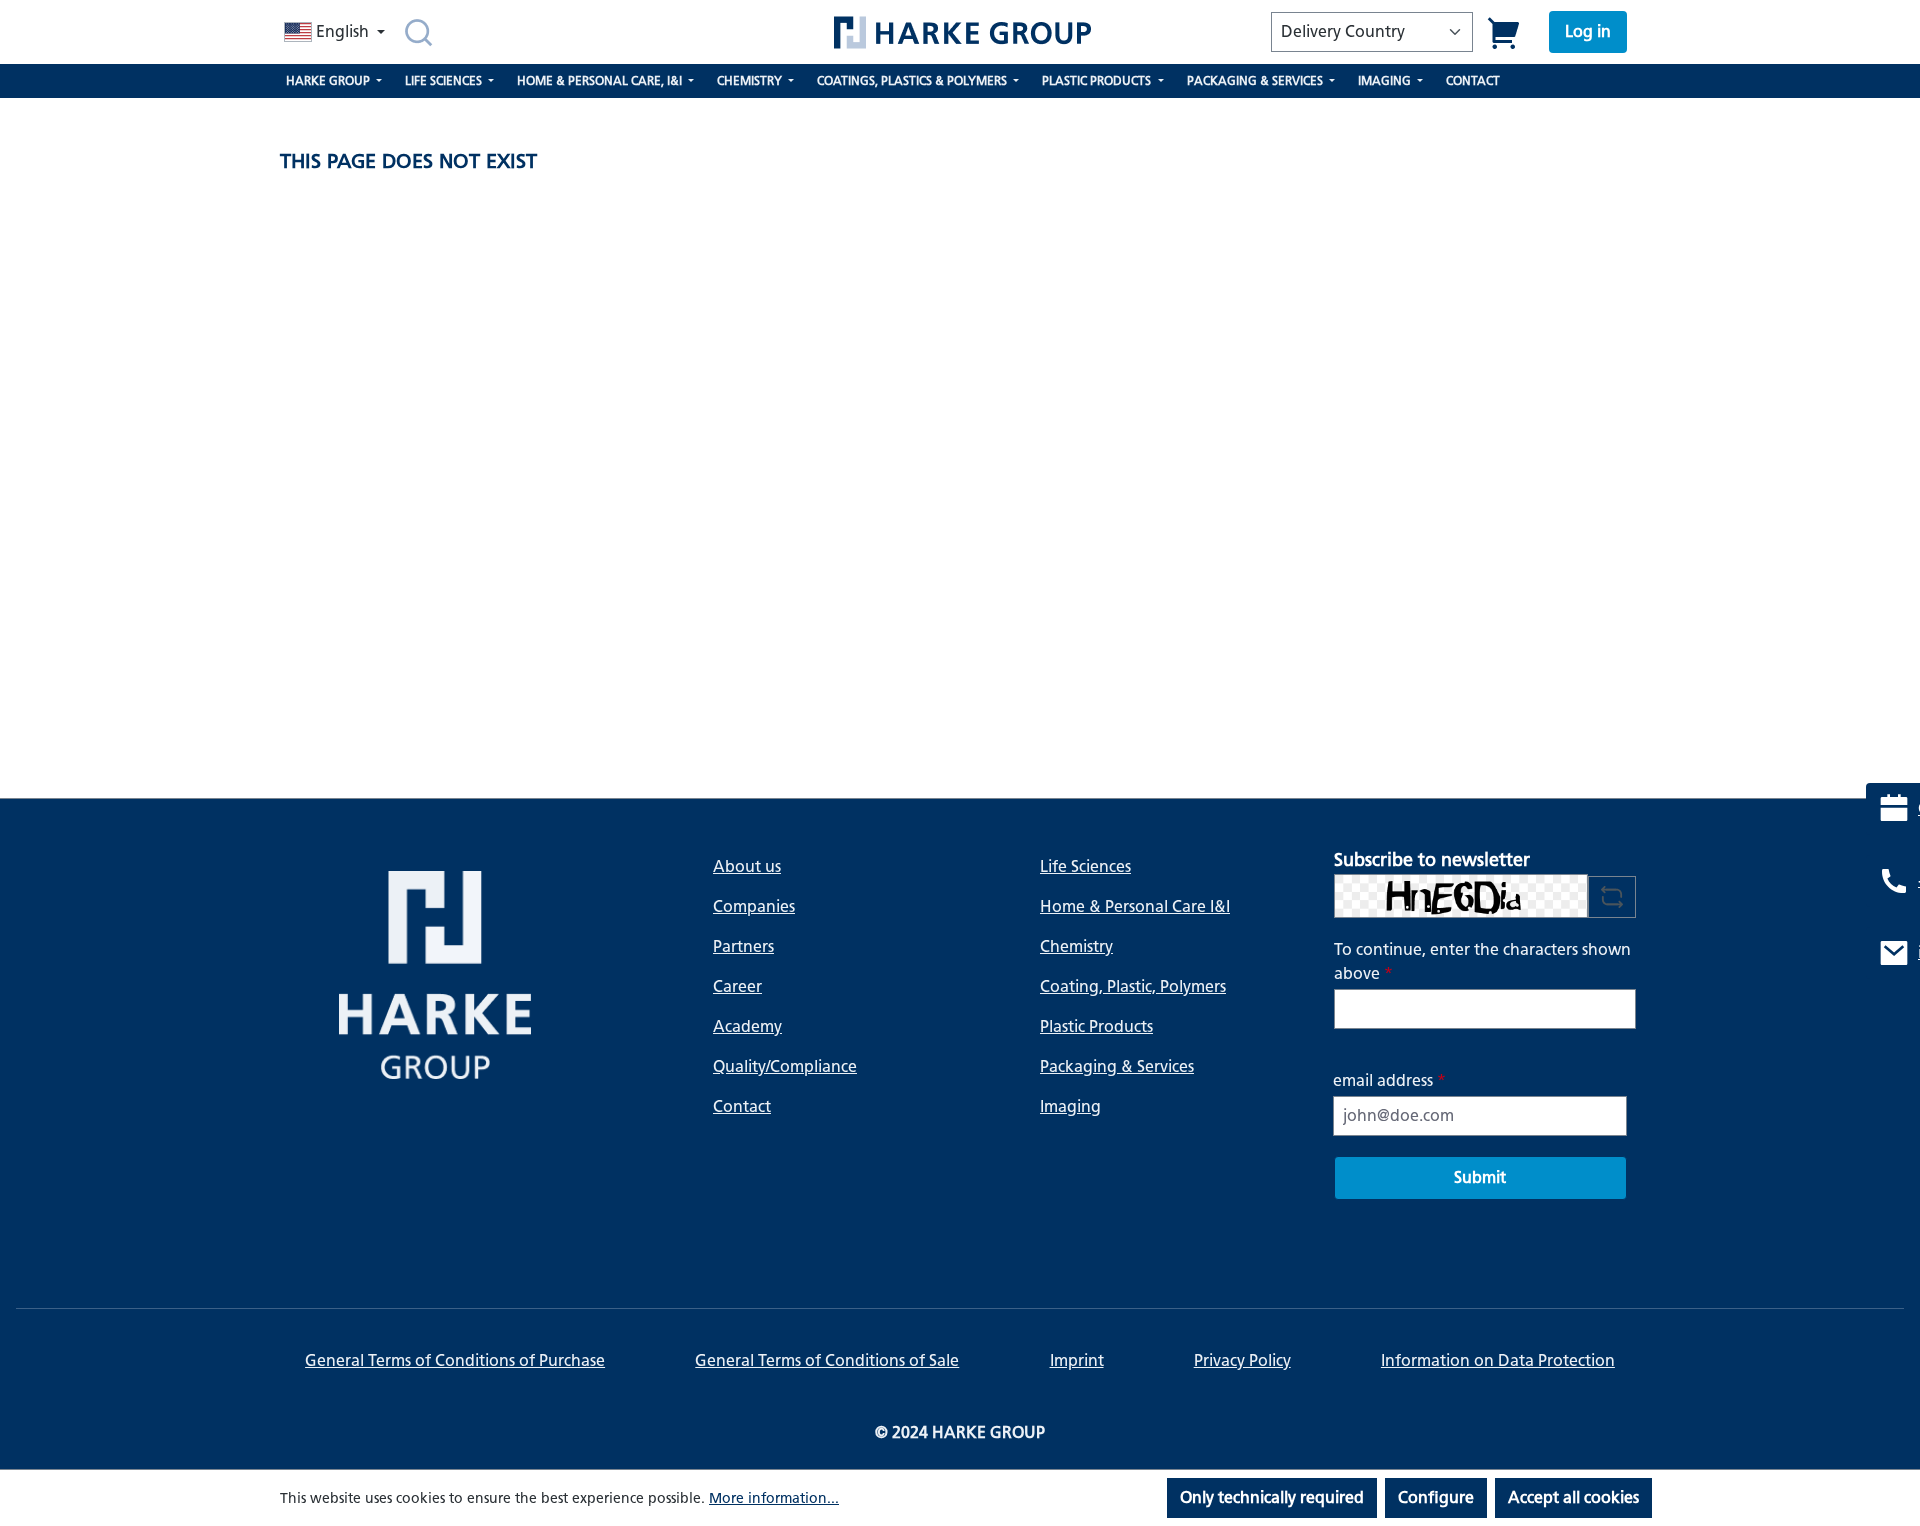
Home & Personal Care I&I (1135, 906)
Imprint (1077, 1360)
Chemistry (1076, 946)
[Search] (418, 32)
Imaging (1070, 1106)
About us (747, 866)
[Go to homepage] (961, 32)
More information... (774, 1498)
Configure (1436, 1497)
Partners (743, 946)
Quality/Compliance (785, 1066)
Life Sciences (1085, 866)
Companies (754, 906)
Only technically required (1272, 1497)
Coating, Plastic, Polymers (1133, 986)
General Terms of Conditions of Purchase (455, 1360)
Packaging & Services (1117, 1066)
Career (737, 986)
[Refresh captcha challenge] (1612, 897)
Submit (1480, 1177)
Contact (742, 1106)
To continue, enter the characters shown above (1482, 961)
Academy (747, 1026)
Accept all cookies (1573, 1497)
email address (1389, 1080)
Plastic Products (1096, 1026)
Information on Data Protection (1498, 1360)
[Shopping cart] (1504, 32)
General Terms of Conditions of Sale (827, 1360)
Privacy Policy (1242, 1360)
